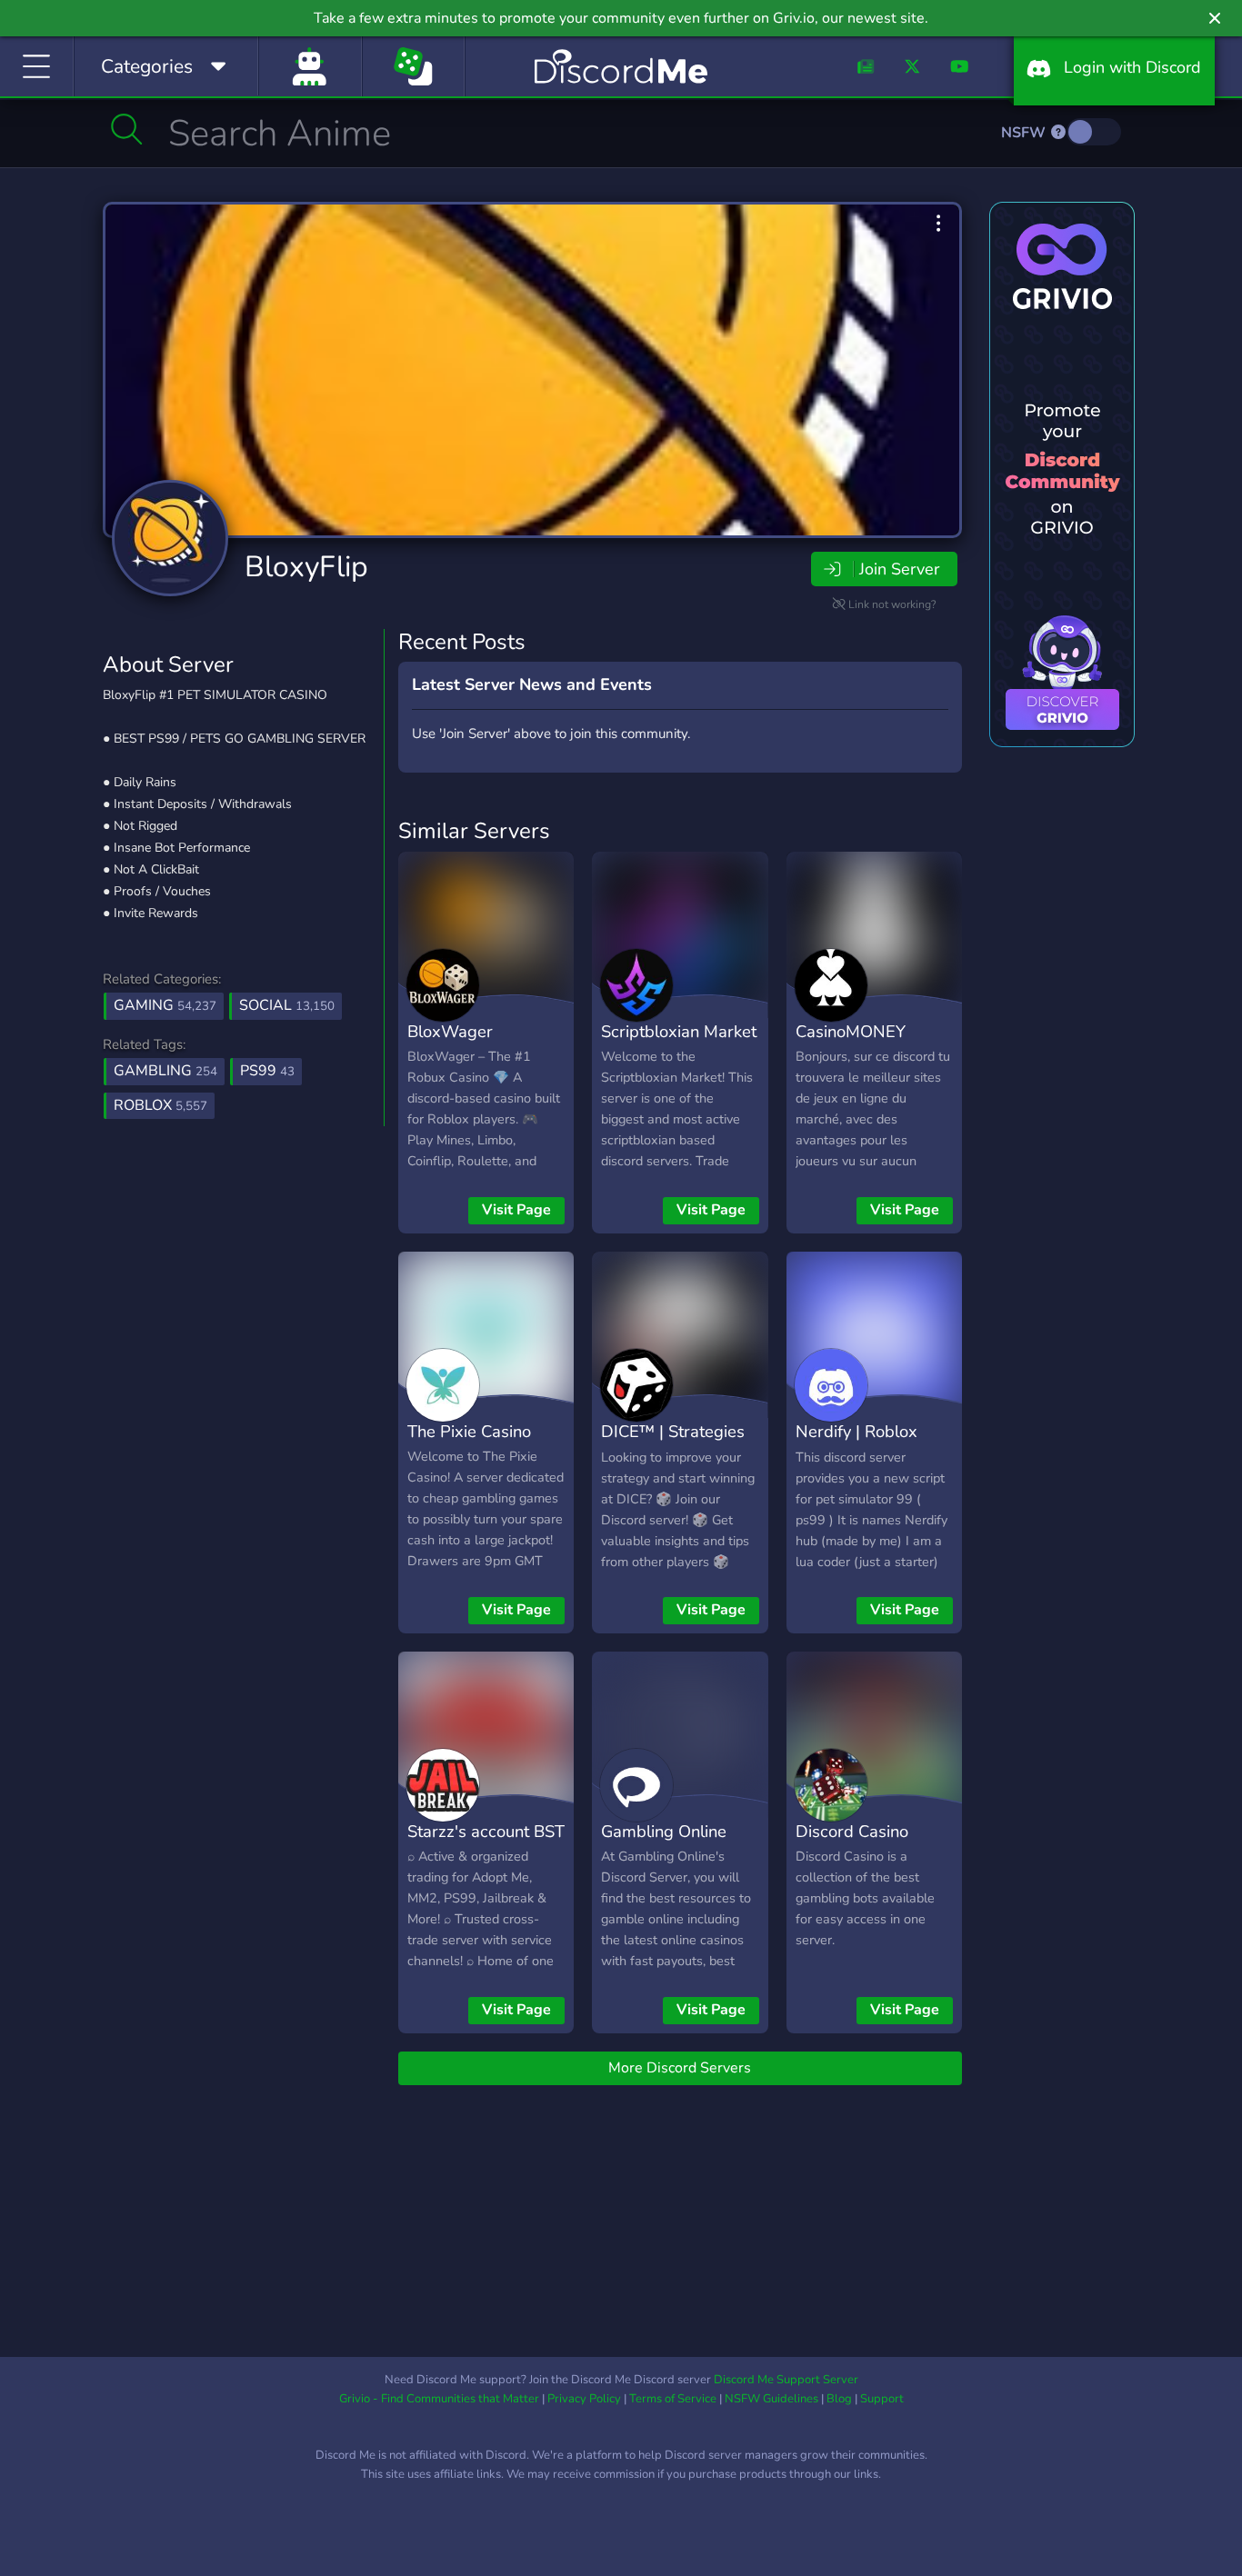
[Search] (127, 129)
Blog (839, 2399)
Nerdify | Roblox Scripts (856, 1444)
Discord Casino (852, 1831)
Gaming (165, 1005)
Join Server (899, 569)
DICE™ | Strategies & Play (673, 1444)
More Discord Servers (680, 2068)
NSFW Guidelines (771, 2399)
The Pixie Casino (469, 1431)
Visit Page (516, 1210)
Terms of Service (673, 2399)
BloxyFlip (306, 567)
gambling (165, 1071)
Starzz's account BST (486, 1831)
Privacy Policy (584, 2399)
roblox (160, 1105)
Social (287, 1005)
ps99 (267, 1071)
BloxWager (450, 1031)
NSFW (1025, 133)
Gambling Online (664, 1831)
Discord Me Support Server (786, 2380)
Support (882, 2399)
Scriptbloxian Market (679, 1031)
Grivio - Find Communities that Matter (439, 2399)
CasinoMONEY (851, 1031)
